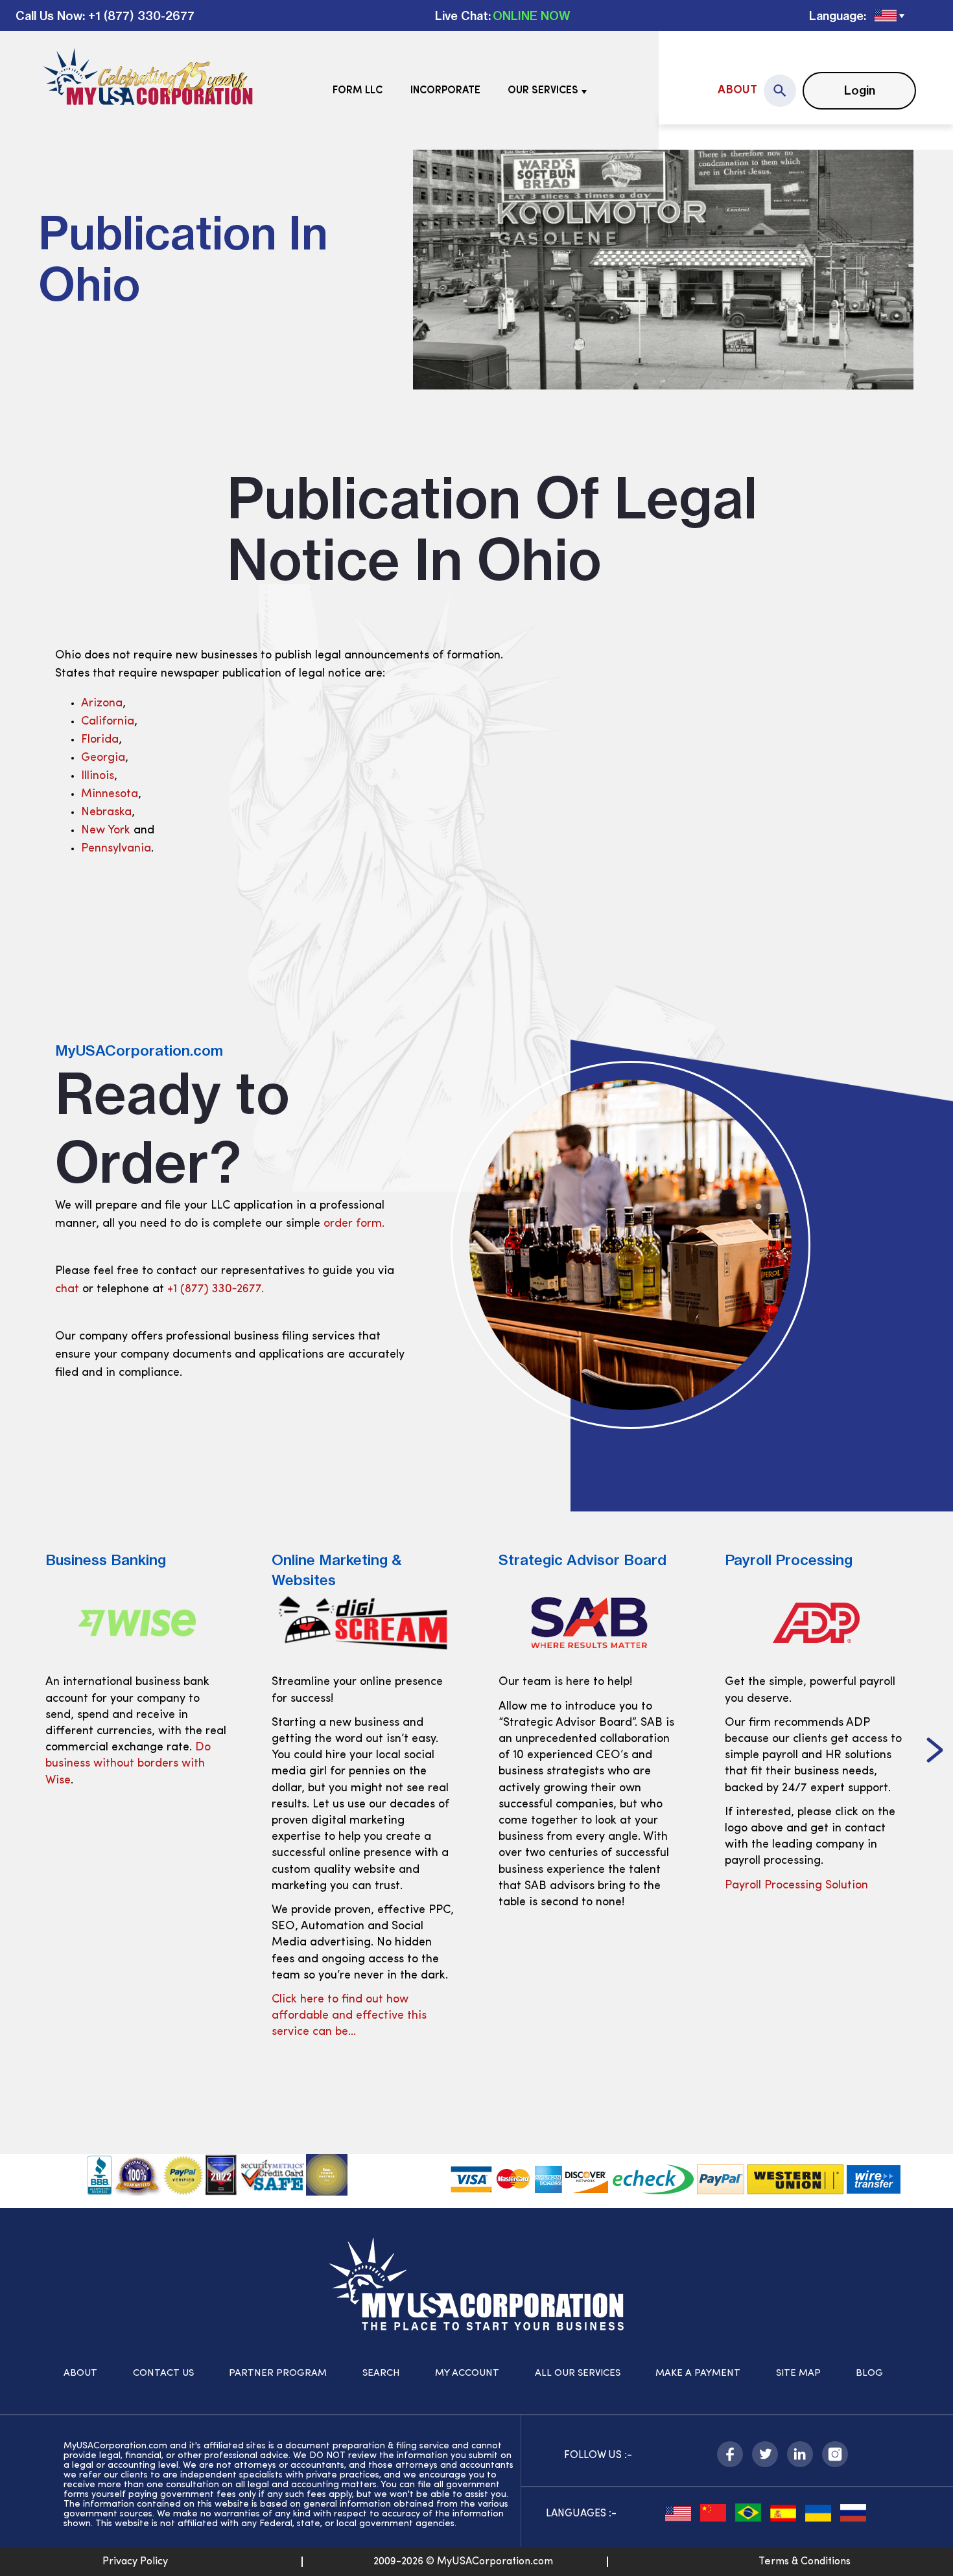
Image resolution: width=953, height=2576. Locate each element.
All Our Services (578, 2373)
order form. (354, 1224)
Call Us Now (49, 16)
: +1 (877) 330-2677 (138, 16)
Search (381, 2373)
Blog (869, 2373)
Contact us (163, 2373)
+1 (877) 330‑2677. (216, 1290)
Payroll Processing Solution (796, 1886)
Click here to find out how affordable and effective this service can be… (349, 2016)
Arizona (102, 704)
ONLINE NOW (532, 16)
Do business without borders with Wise (128, 1764)
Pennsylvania (116, 849)
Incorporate (445, 91)
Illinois (98, 776)
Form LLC (358, 91)
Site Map (798, 2373)
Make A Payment (698, 2373)
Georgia (103, 758)
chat (67, 1290)
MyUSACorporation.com (139, 1050)
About (737, 91)
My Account (467, 2373)
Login (860, 90)
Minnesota (110, 795)
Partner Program (278, 2373)
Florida (100, 740)
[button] (935, 1752)
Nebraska (106, 813)
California (108, 722)
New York (106, 831)
